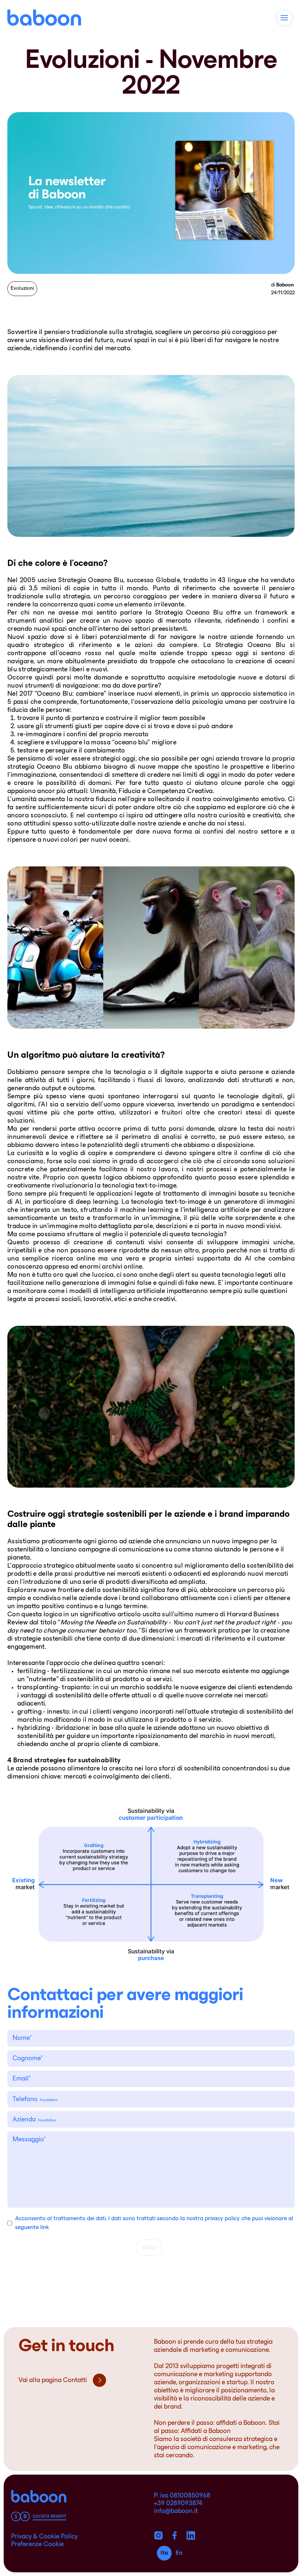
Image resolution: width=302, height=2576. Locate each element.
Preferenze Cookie (37, 2545)
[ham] (284, 18)
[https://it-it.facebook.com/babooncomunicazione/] (175, 2535)
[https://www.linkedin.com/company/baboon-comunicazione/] (191, 2535)
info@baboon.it (176, 2511)
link (45, 2228)
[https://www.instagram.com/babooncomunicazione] (158, 2535)
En (179, 2553)
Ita (164, 2553)
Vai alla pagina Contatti (53, 2381)
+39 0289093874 (178, 2504)
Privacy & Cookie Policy (44, 2537)
